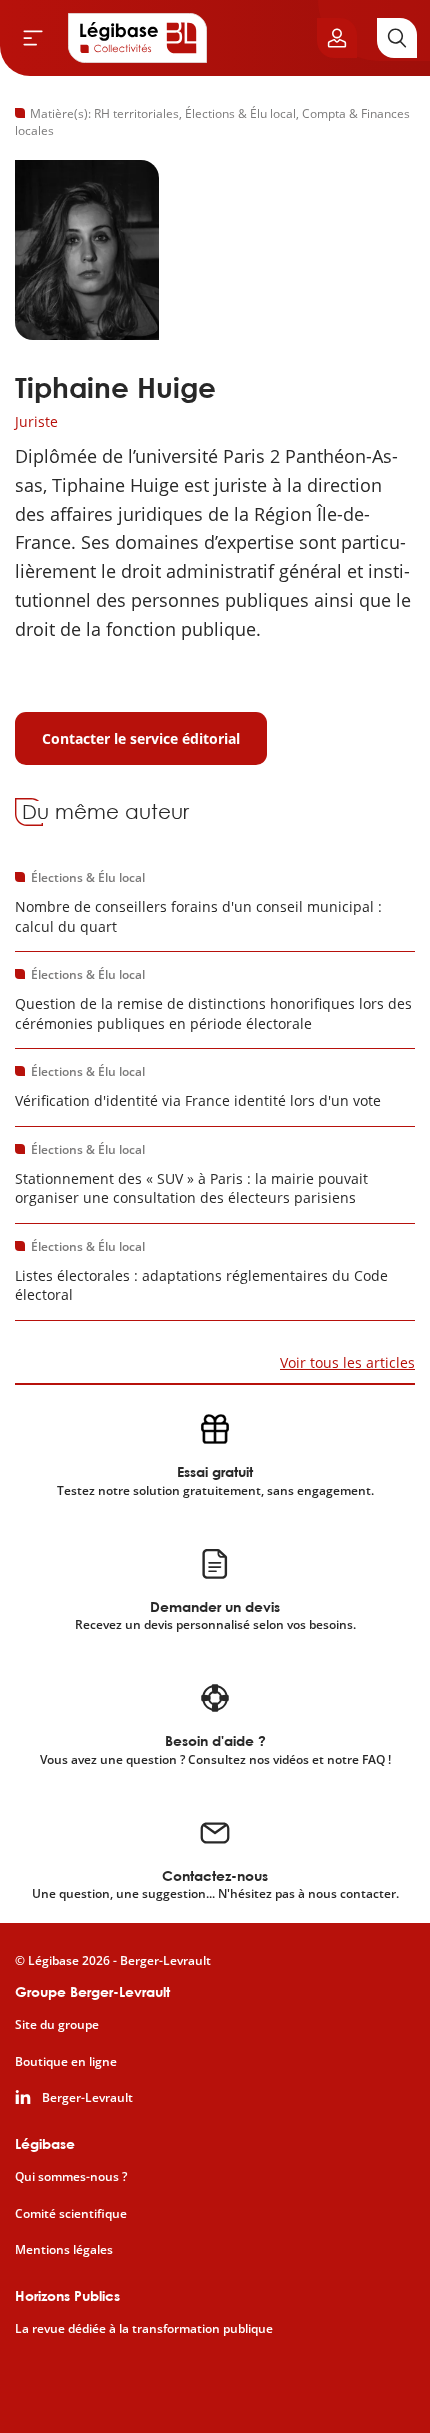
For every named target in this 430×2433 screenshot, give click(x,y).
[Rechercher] (397, 38)
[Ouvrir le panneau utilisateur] (337, 38)
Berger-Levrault (87, 2098)
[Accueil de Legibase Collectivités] (138, 38)
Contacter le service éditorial (141, 738)
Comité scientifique (71, 2214)
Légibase (45, 2143)
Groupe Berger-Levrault (92, 1991)
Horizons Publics (67, 2295)
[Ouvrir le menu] (33, 38)
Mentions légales (64, 2250)
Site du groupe (57, 2025)
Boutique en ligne (66, 2062)
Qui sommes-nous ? (71, 2177)
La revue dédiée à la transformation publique (144, 2329)
